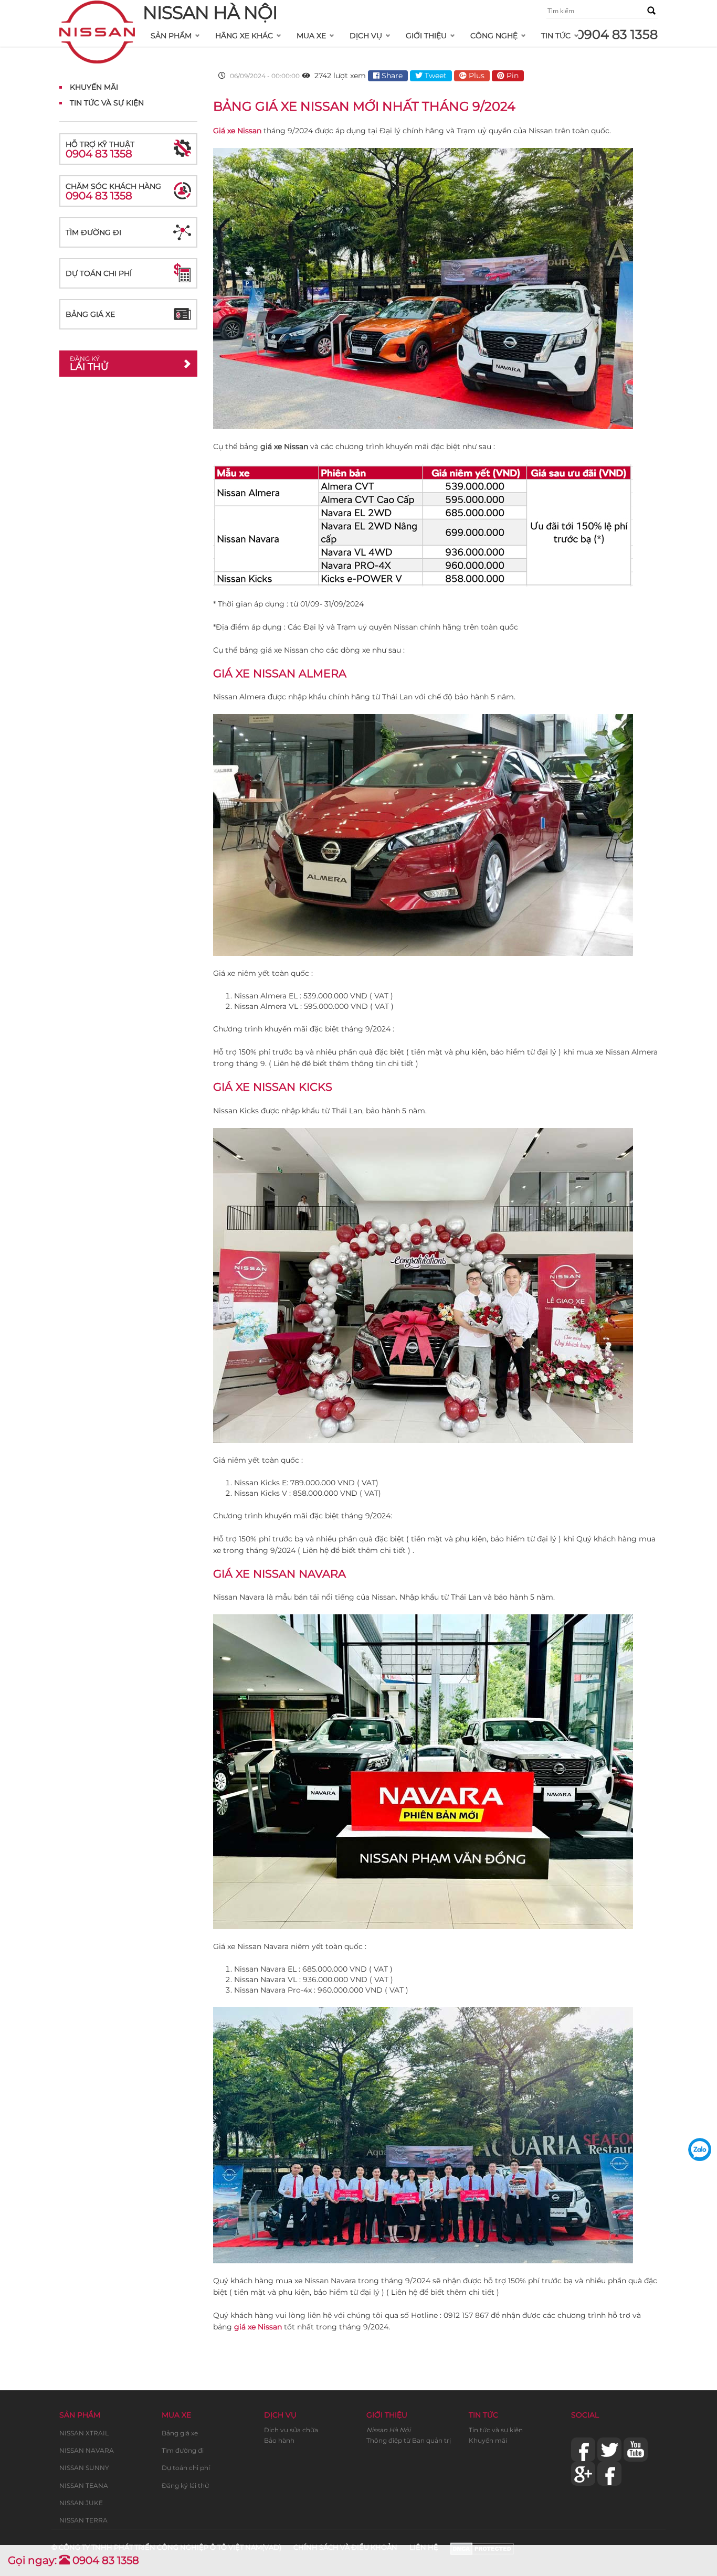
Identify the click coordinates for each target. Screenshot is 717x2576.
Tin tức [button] (556, 36)
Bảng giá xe (90, 314)
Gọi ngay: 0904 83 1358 (73, 2560)
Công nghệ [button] (494, 36)
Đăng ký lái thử (185, 2485)
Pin (512, 76)
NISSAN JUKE (81, 2503)
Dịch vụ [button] (366, 36)
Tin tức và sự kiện (496, 2430)
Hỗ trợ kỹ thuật (100, 150)
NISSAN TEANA (84, 2485)
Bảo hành (279, 2440)
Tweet (435, 76)
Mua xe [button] (311, 36)
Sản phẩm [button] (171, 36)
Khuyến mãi (488, 2440)
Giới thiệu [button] (426, 36)
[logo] (97, 14)
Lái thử (89, 364)
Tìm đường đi (93, 232)
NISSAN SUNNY (84, 2468)
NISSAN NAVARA (87, 2450)
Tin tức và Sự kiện (107, 103)
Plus (476, 76)
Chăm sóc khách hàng (113, 192)
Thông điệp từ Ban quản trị (409, 2440)
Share (391, 76)
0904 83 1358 (617, 34)
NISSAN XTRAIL (84, 2433)
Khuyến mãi (94, 87)
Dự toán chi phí (99, 273)
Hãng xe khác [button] (244, 36)
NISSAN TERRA (83, 2520)
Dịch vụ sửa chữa (291, 2430)
